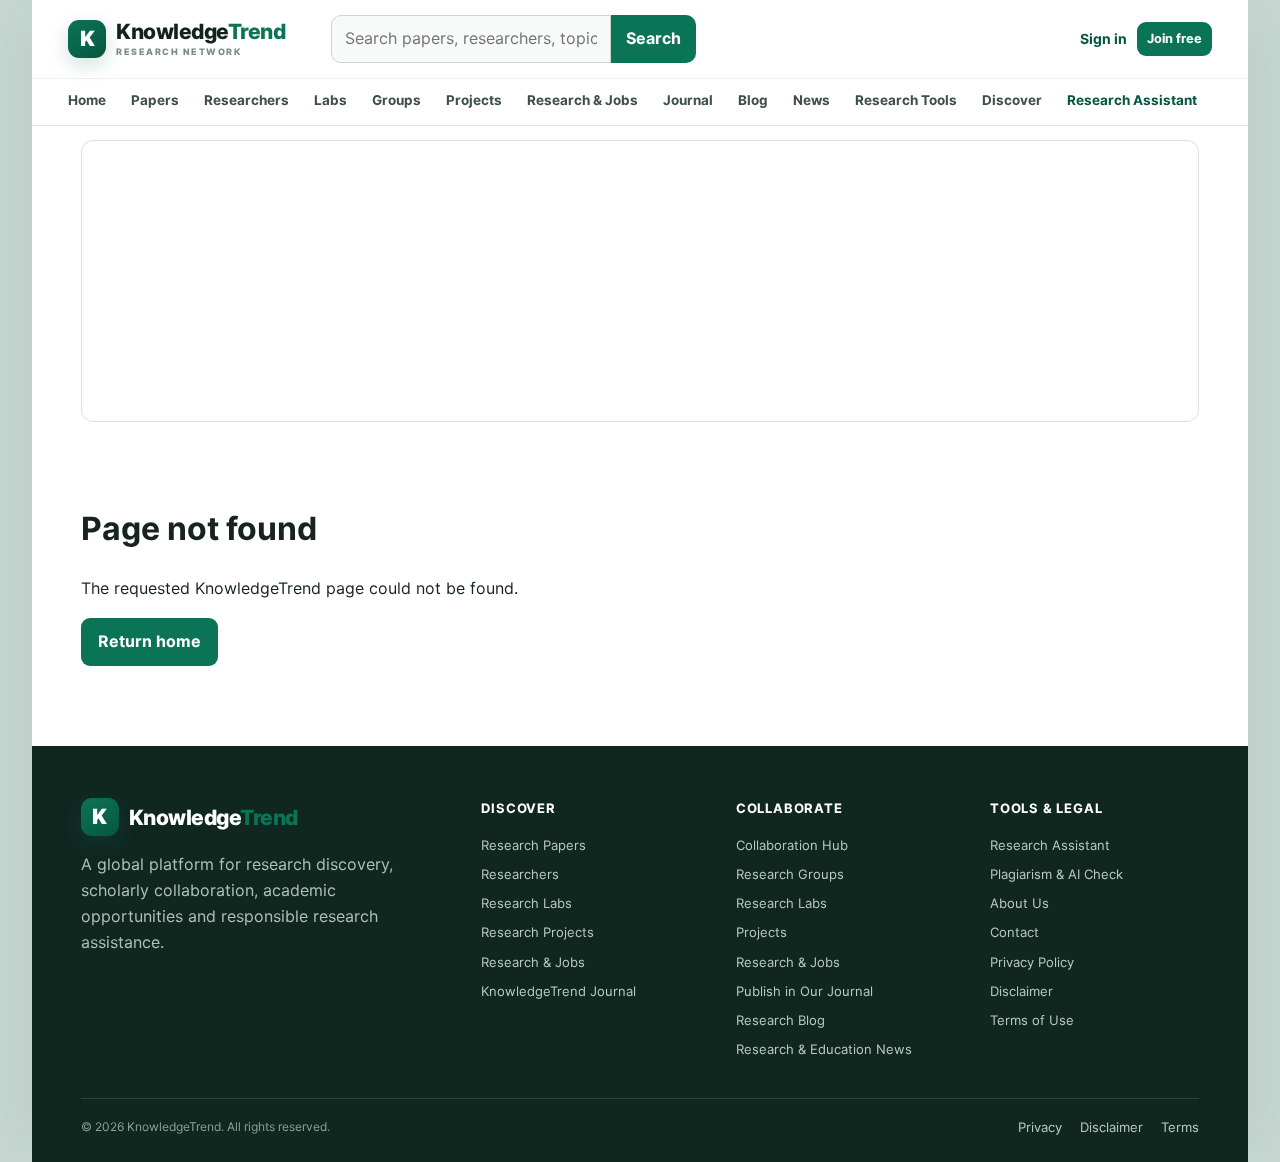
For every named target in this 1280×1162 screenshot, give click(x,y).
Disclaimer (1021, 991)
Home (87, 100)
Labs (330, 100)
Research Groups (790, 874)
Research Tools (906, 100)
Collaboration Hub (792, 845)
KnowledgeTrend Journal (558, 991)
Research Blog (780, 1020)
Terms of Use (1032, 1020)
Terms (1180, 1127)
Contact (1014, 932)
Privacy (1040, 1127)
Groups (396, 100)
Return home (149, 641)
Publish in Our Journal (804, 991)
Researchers (246, 100)
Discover (1012, 100)
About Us (1019, 903)
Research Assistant (1132, 100)
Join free (1174, 38)
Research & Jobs (582, 100)
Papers (155, 100)
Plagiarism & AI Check (1056, 874)
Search (653, 38)
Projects (474, 100)
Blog (753, 100)
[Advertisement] (640, 281)
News (811, 100)
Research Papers (533, 845)
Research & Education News (824, 1049)
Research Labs (526, 903)
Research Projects (537, 932)
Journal (688, 100)
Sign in (1103, 38)
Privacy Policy (1032, 962)
